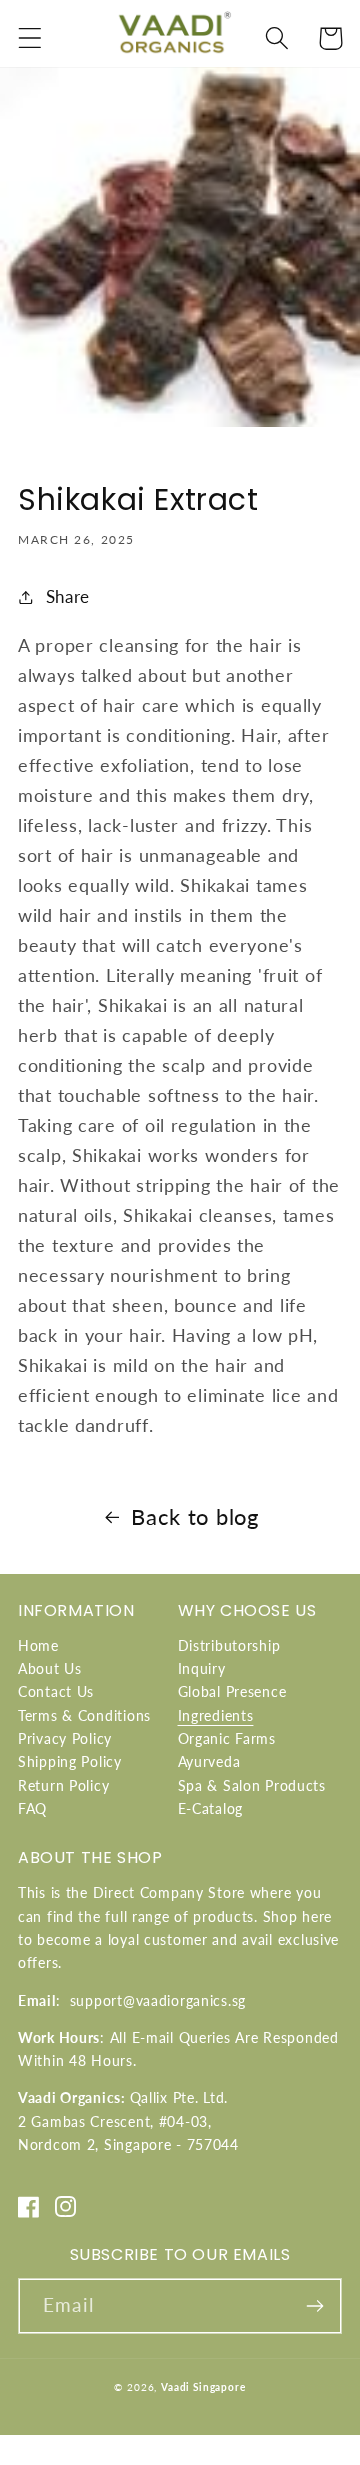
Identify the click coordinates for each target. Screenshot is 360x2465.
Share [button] (68, 596)
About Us (50, 1668)
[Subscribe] (314, 2306)
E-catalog (210, 1808)
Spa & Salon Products (252, 1785)
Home (38, 1645)
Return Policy (63, 1785)
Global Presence (232, 1691)
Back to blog (195, 1517)
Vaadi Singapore (203, 2387)
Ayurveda (209, 1761)
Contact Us (56, 1691)
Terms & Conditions (84, 1715)
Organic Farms (227, 1738)
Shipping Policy (70, 1761)
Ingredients (216, 1715)
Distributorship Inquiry (229, 1657)
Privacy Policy (65, 1738)
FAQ (32, 1808)
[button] (30, 38)
